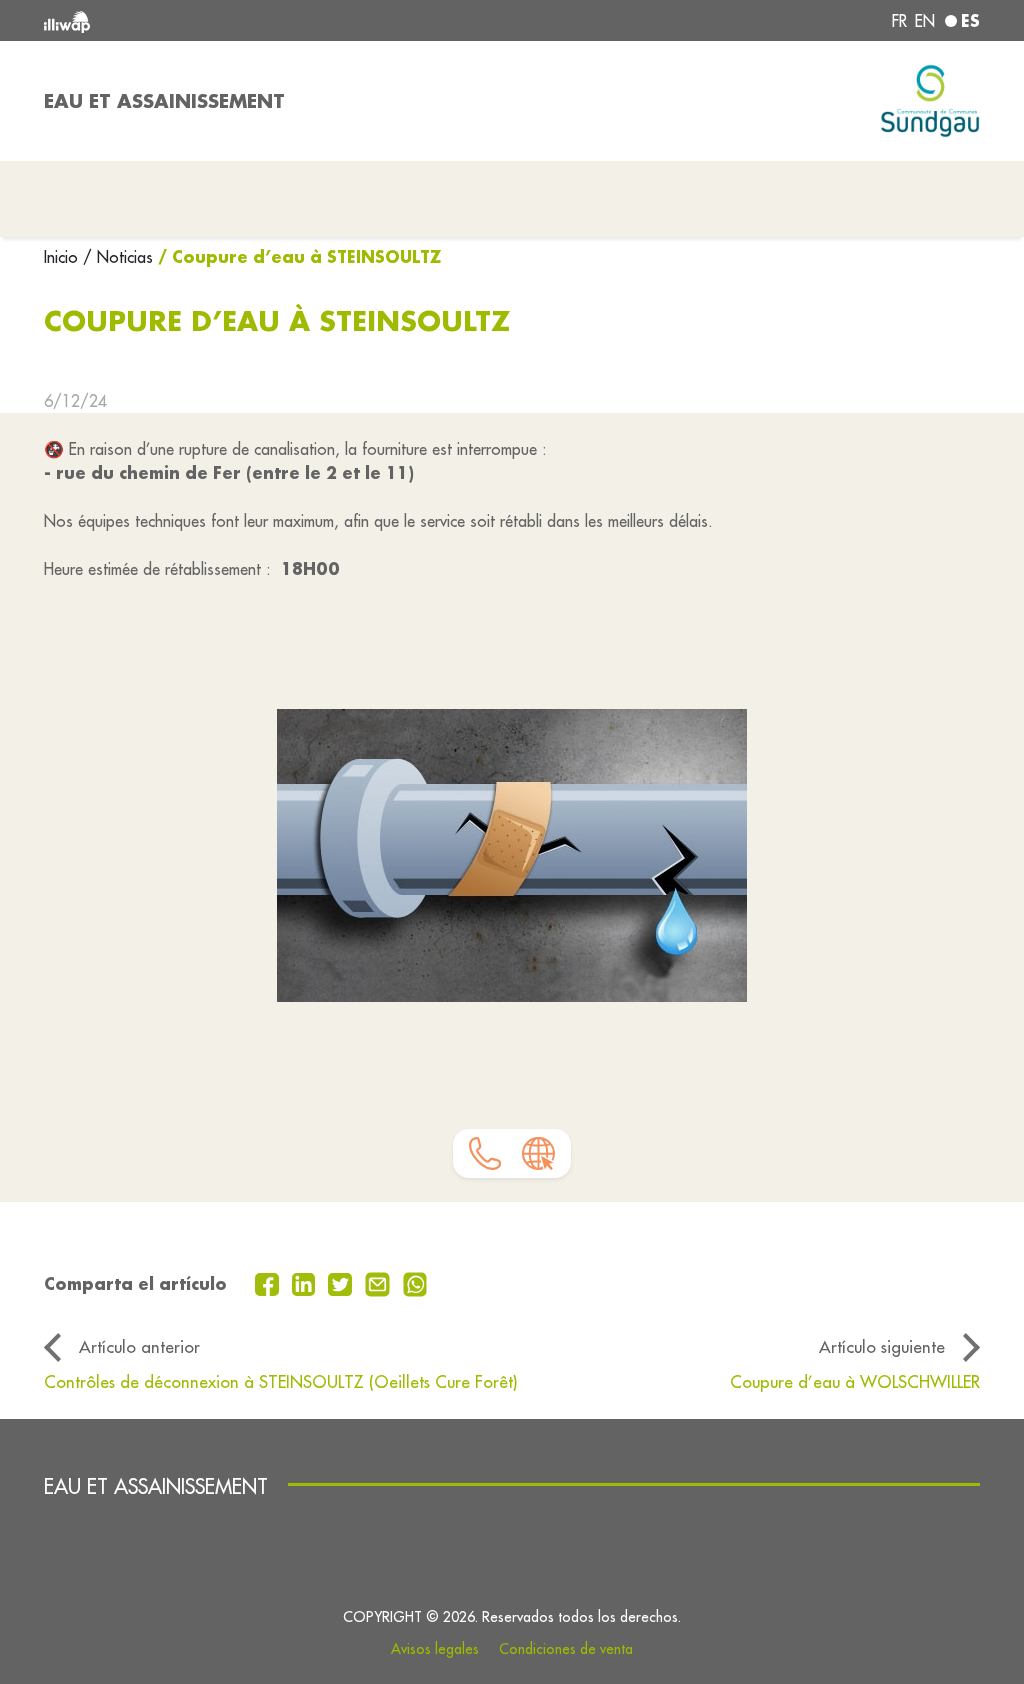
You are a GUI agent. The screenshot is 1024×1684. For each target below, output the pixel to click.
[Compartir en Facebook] (269, 1282)
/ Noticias (118, 257)
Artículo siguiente (882, 1346)
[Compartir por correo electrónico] (380, 1282)
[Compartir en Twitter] (342, 1282)
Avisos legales (435, 1649)
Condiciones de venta (566, 1649)
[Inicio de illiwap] (232, 20)
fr (899, 21)
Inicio (63, 257)
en (925, 21)
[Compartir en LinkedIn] (306, 1282)
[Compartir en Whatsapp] (415, 1282)
